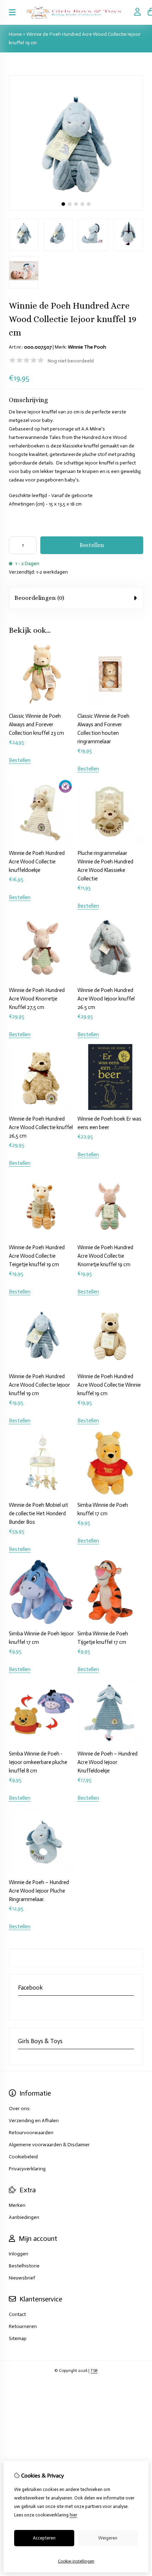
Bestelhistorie (24, 2266)
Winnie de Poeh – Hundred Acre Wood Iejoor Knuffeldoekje (107, 1762)
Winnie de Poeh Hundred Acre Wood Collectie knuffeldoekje (37, 862)
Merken (17, 2205)
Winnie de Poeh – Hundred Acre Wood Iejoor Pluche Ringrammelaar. (39, 1891)
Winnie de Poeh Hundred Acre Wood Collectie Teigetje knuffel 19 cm (37, 1256)
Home (15, 34)
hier (73, 2515)
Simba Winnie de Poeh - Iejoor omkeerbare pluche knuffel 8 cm (38, 1762)
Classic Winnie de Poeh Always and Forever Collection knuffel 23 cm (36, 725)
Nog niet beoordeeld (71, 361)
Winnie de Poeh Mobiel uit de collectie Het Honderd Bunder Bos (39, 1514)
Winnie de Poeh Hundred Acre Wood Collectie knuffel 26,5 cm (41, 1127)
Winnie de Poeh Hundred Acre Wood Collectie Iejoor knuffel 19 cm (39, 1385)
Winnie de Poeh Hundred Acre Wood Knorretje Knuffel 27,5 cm (37, 999)
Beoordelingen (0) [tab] (39, 598)
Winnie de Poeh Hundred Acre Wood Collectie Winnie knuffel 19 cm (109, 1385)
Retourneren (23, 2326)
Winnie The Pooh (87, 347)
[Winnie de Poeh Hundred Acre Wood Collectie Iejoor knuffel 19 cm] (76, 208)
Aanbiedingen (24, 2217)
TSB (94, 2371)
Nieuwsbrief (22, 2278)
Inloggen (19, 2254)
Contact (17, 2314)
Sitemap (18, 2338)
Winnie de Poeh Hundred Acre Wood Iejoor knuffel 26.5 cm (106, 999)
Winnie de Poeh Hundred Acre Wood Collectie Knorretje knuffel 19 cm (105, 1256)
